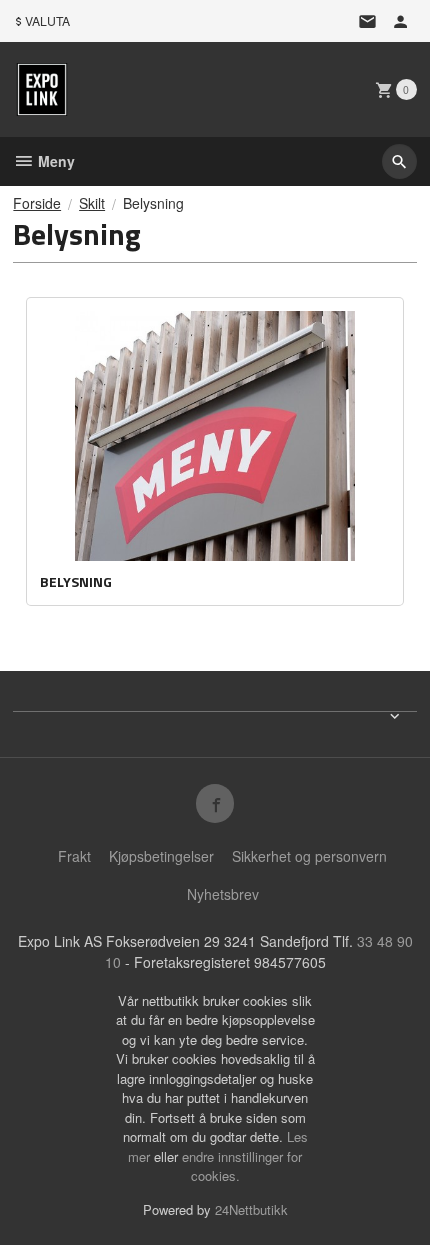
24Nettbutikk (251, 1209)
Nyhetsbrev (223, 894)
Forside (37, 203)
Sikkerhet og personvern (309, 856)
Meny (54, 161)
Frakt (74, 856)
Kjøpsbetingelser (161, 856)
